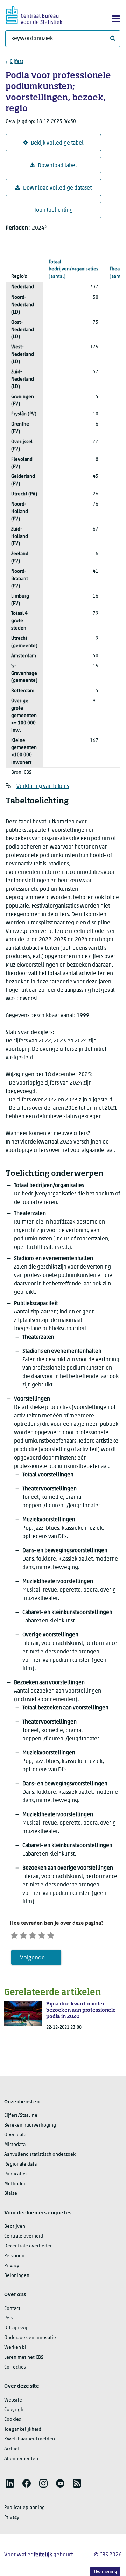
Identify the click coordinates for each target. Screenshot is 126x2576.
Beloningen (17, 2276)
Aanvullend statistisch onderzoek (40, 2155)
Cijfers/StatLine (21, 2116)
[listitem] (10, 2483)
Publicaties (16, 2174)
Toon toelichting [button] (53, 210)
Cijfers (17, 62)
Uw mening (106, 2572)
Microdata (15, 2145)
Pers (9, 2318)
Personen (14, 2256)
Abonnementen (21, 2459)
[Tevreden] (42, 1935)
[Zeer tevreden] (51, 1935)
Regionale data (20, 2164)
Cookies (13, 2420)
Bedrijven (15, 2226)
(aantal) (73, 269)
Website (13, 2400)
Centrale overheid (24, 2236)
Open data (15, 2135)
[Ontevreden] (23, 1935)
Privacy (12, 2266)
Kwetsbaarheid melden (30, 2439)
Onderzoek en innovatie (30, 2338)
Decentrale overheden (29, 2246)
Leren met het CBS (24, 2357)
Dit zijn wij (16, 2328)
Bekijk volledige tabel (57, 143)
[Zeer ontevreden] (14, 1935)
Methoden (15, 2184)
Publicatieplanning (24, 2508)
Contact (12, 2309)
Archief (12, 2449)
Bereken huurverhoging (30, 2125)
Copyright (15, 2410)
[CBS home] (34, 14)
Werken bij (16, 2348)
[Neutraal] (33, 1935)
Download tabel (57, 166)
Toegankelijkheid (23, 2429)
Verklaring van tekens (43, 786)
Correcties (15, 2367)
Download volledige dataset (57, 188)
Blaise (11, 2193)
